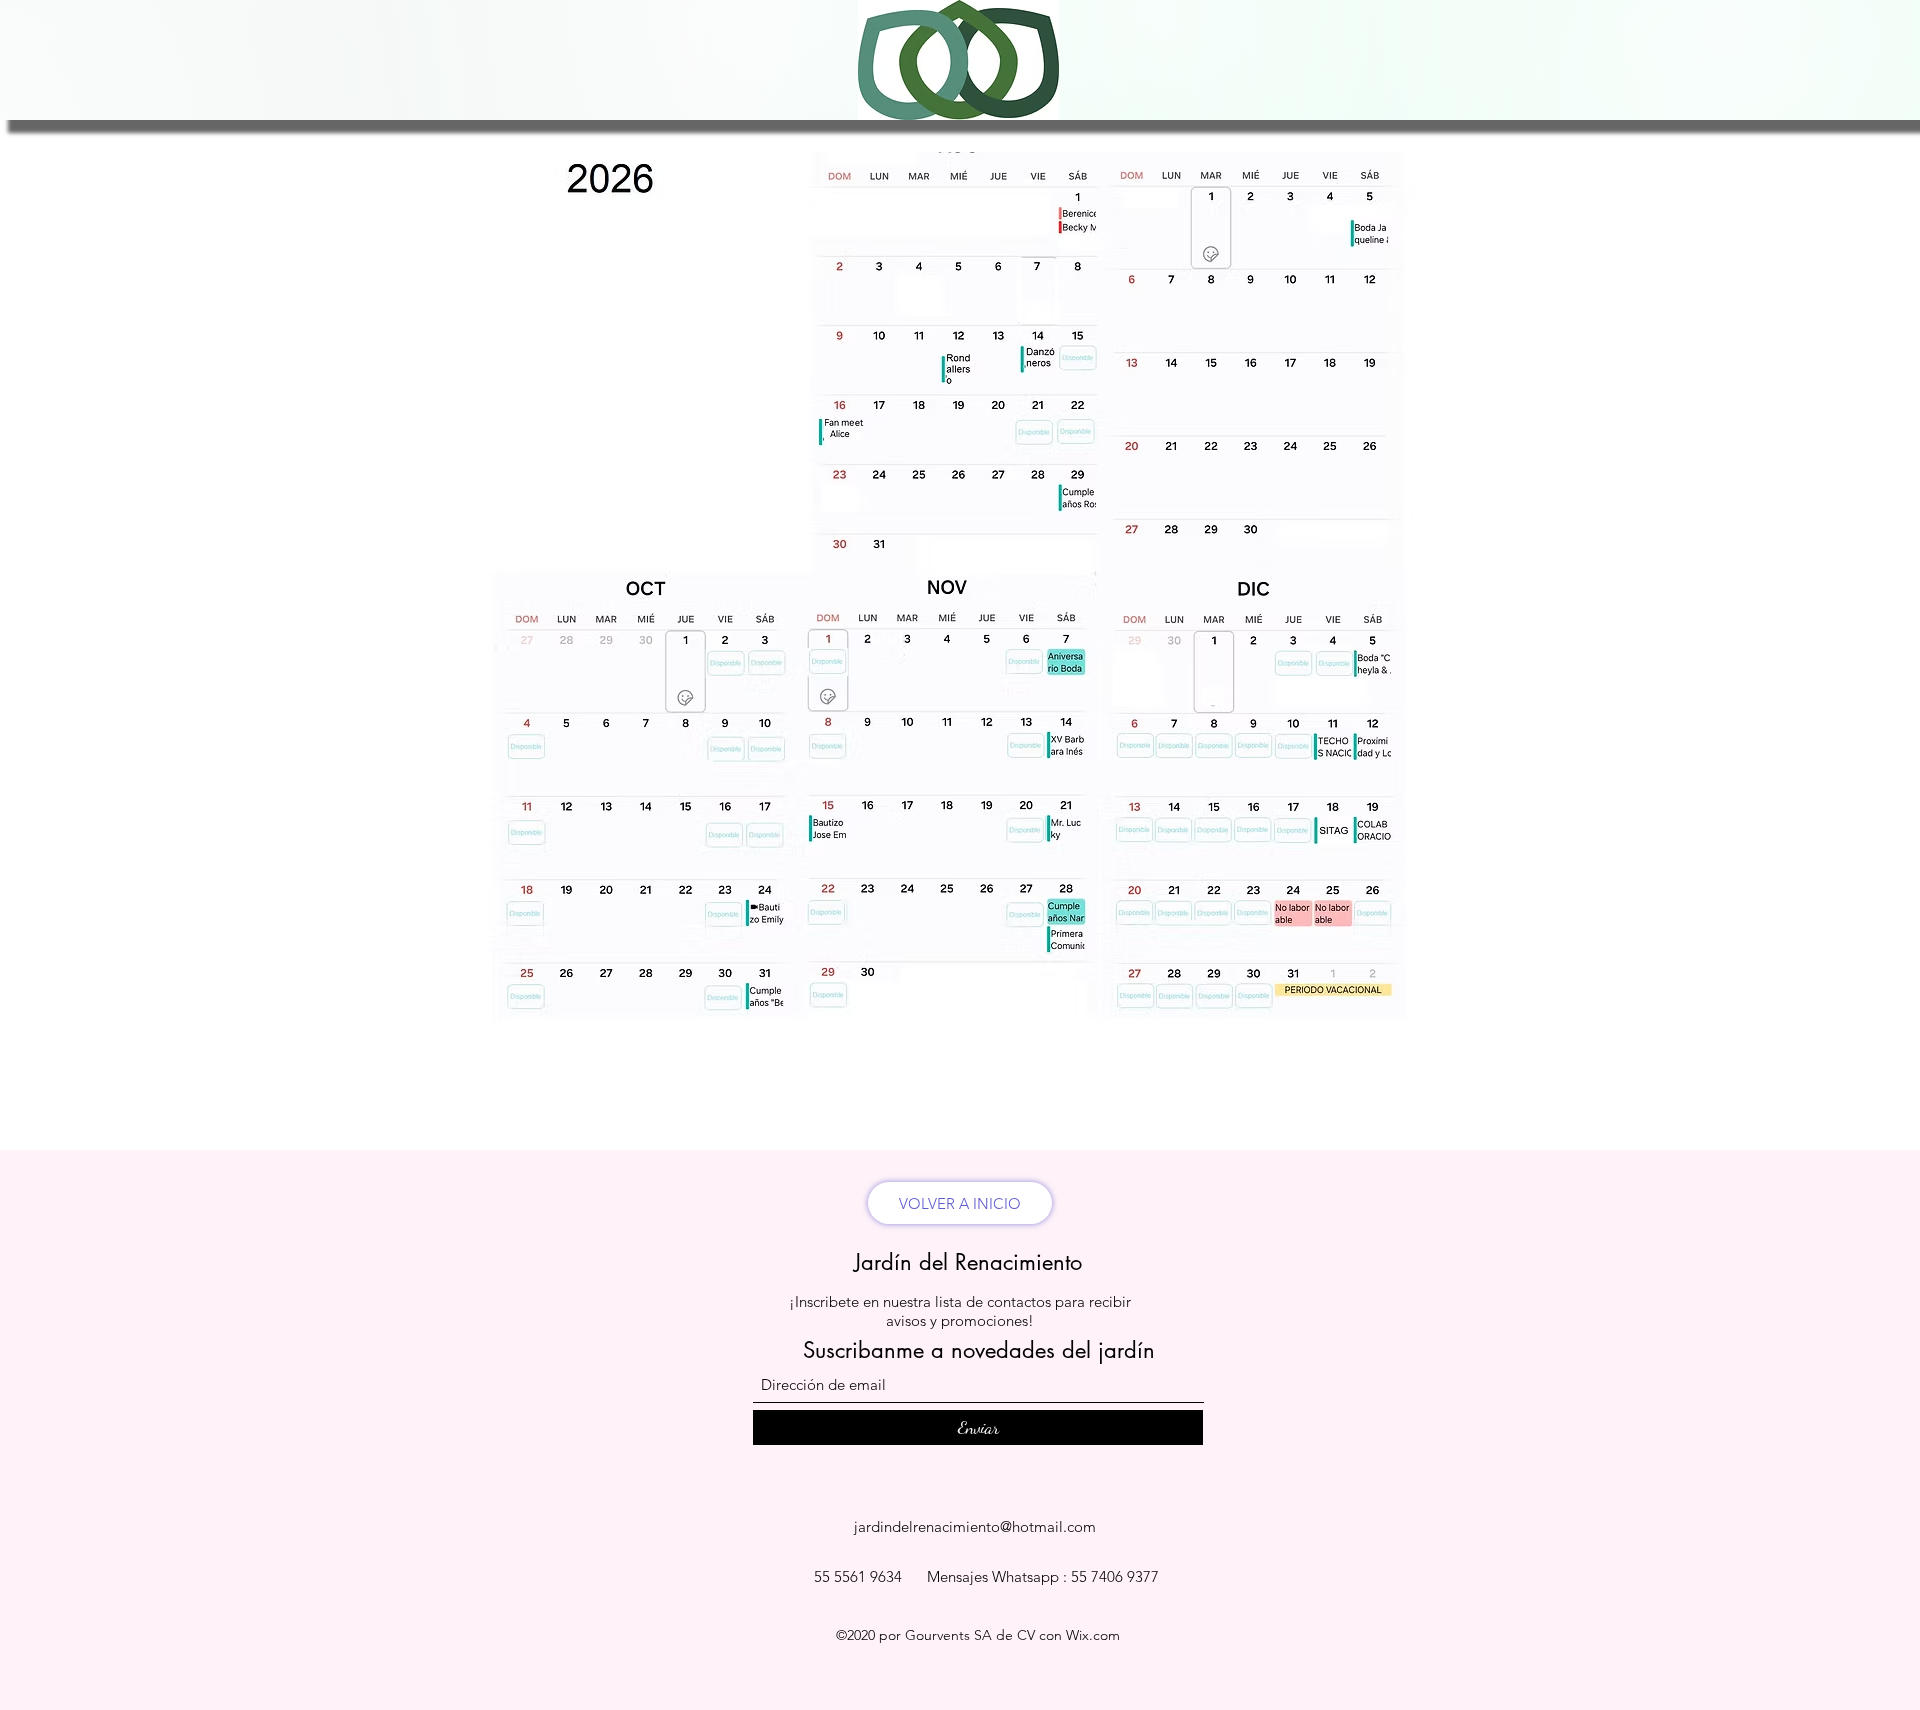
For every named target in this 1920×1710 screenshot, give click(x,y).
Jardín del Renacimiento (968, 1262)
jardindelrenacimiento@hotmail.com (975, 1526)
